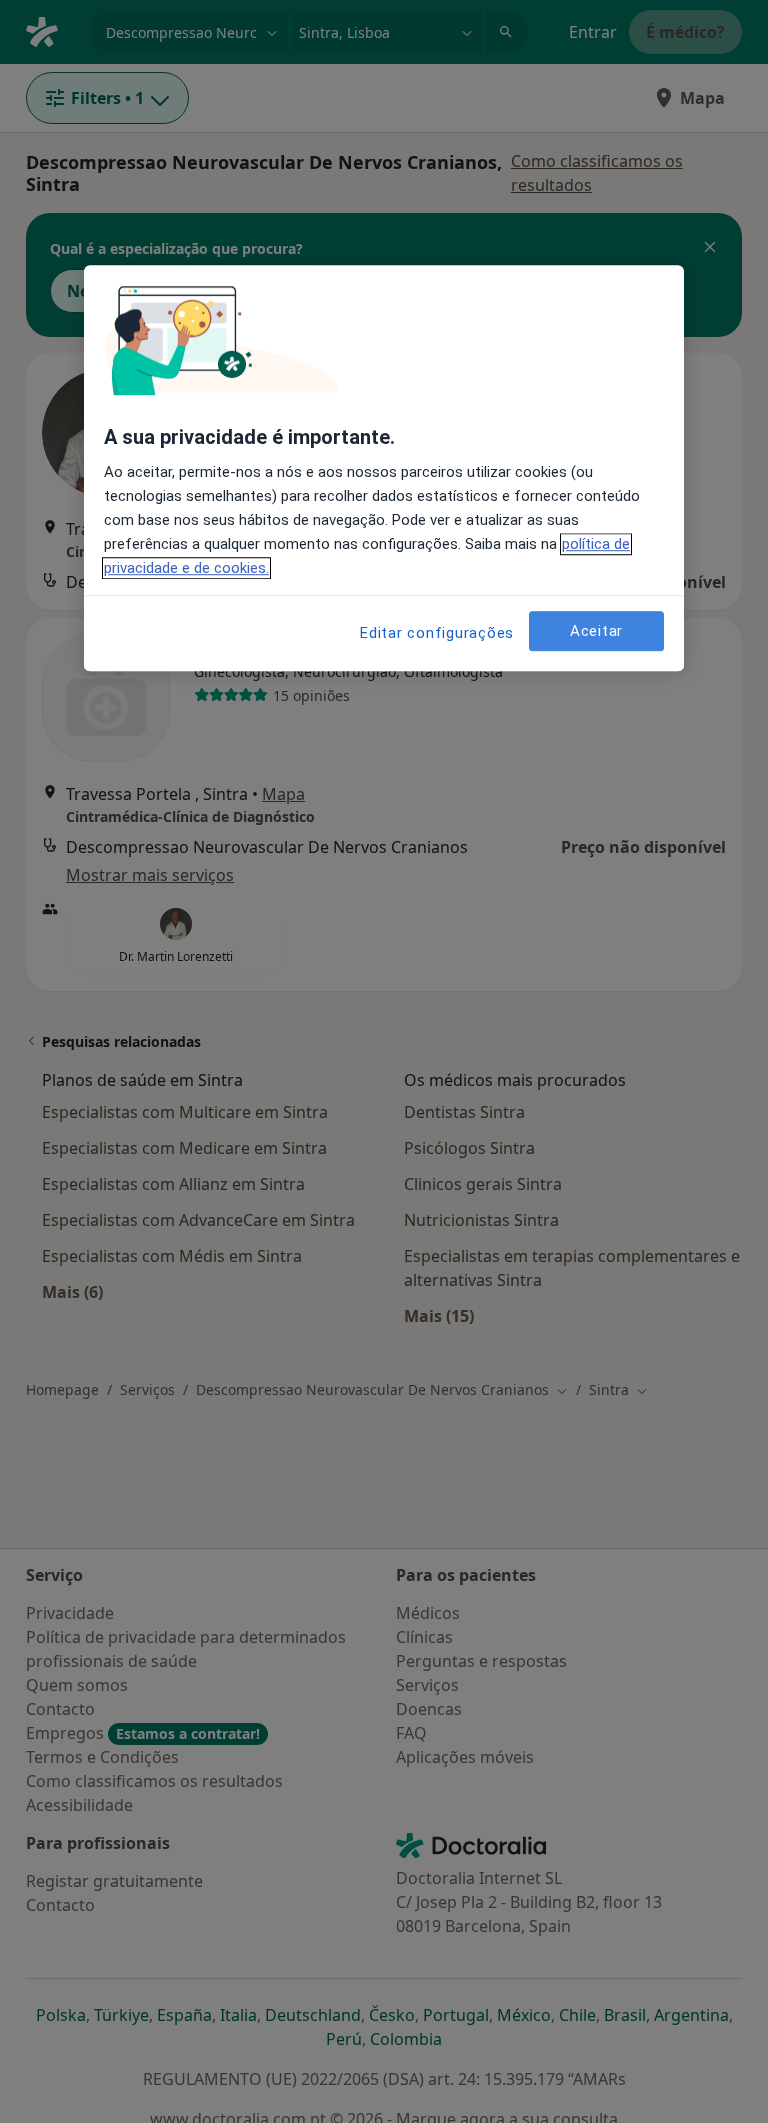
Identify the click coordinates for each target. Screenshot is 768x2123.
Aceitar (596, 631)
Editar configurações (437, 634)
